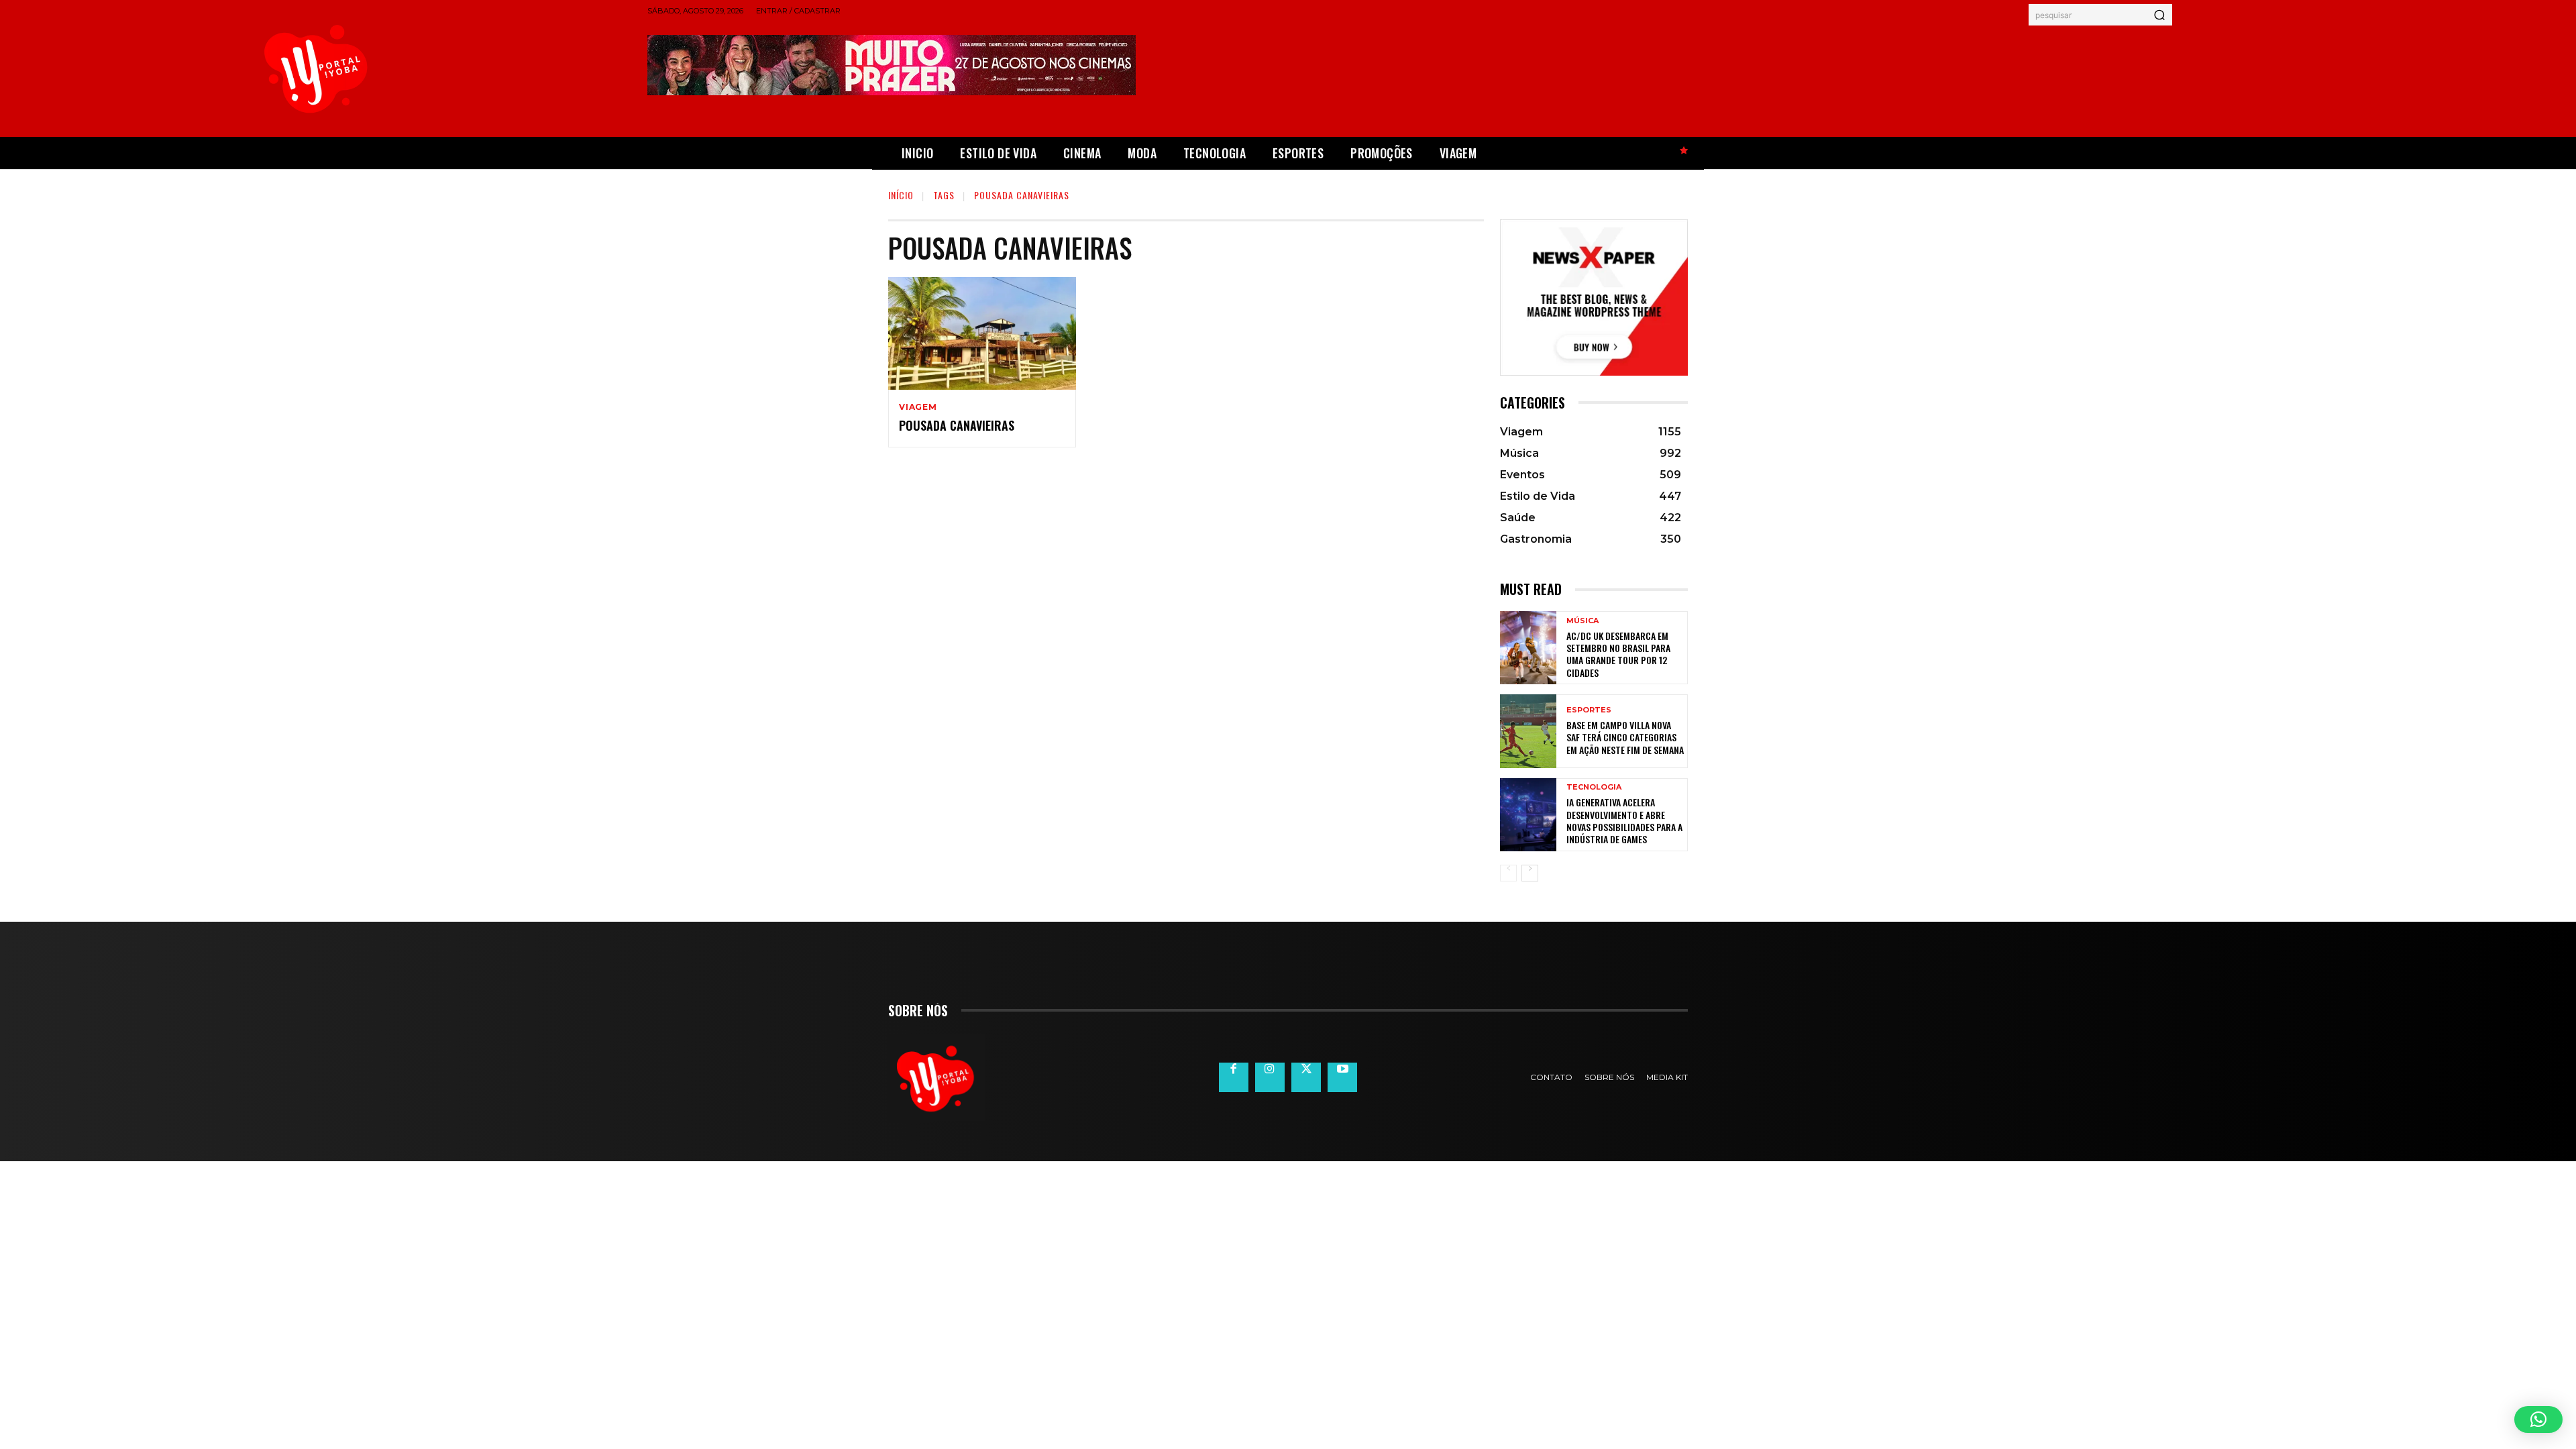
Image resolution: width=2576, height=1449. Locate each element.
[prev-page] (1508, 873)
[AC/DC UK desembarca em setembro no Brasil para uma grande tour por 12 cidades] (1528, 648)
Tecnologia (1594, 787)
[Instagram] (1270, 1077)
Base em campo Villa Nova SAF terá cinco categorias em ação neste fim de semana (1625, 737)
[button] (2538, 1419)
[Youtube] (1342, 1077)
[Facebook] (1234, 1077)
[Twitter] (1306, 1077)
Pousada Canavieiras (957, 425)
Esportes (1589, 710)
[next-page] (1530, 873)
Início (901, 195)
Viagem (918, 407)
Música (1582, 621)
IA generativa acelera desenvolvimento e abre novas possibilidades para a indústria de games (1624, 820)
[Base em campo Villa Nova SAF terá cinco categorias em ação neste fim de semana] (1528, 731)
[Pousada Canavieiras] (982, 333)
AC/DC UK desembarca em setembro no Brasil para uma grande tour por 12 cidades (1618, 654)
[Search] (2159, 15)
